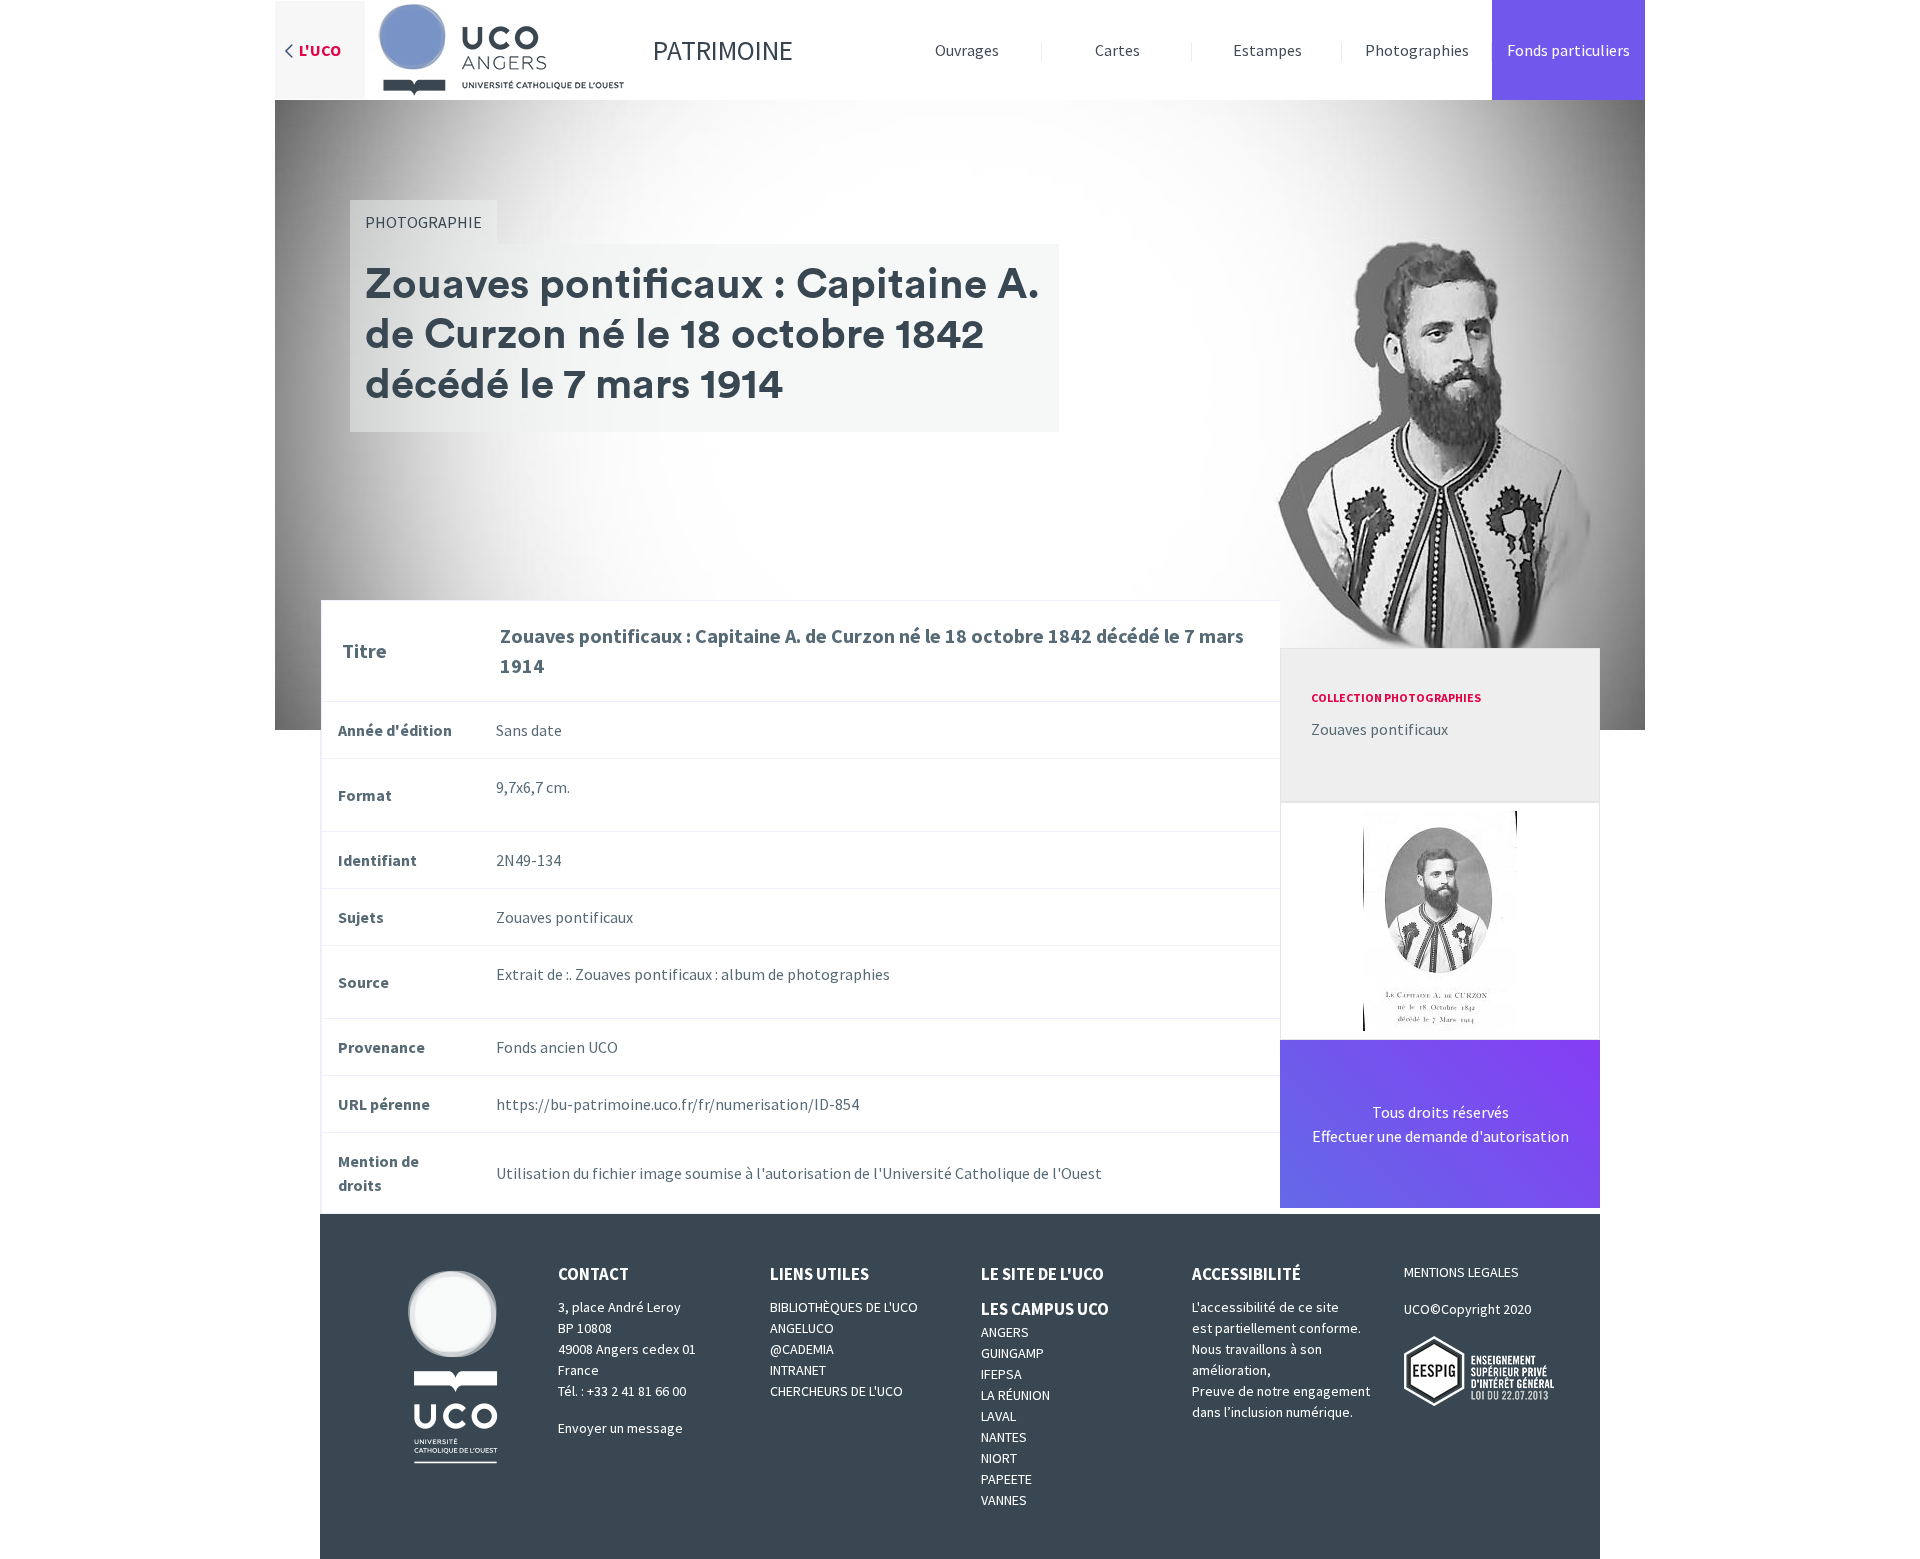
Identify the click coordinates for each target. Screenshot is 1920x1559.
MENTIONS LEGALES (1461, 1272)
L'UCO (320, 50)
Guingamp (1012, 1353)
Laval (998, 1416)
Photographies (1417, 50)
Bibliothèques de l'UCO (844, 1307)
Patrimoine (723, 50)
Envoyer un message (620, 1428)
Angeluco (802, 1328)
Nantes (1004, 1437)
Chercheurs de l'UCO (836, 1391)
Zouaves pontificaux (1379, 729)
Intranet (798, 1370)
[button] (1440, 919)
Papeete (1006, 1479)
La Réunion (1015, 1395)
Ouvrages (967, 50)
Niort (999, 1458)
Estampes (1267, 50)
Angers (1005, 1332)
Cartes (1117, 50)
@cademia (802, 1349)
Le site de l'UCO (1042, 1274)
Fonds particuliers (1568, 50)
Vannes (1004, 1500)
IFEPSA (1001, 1374)
